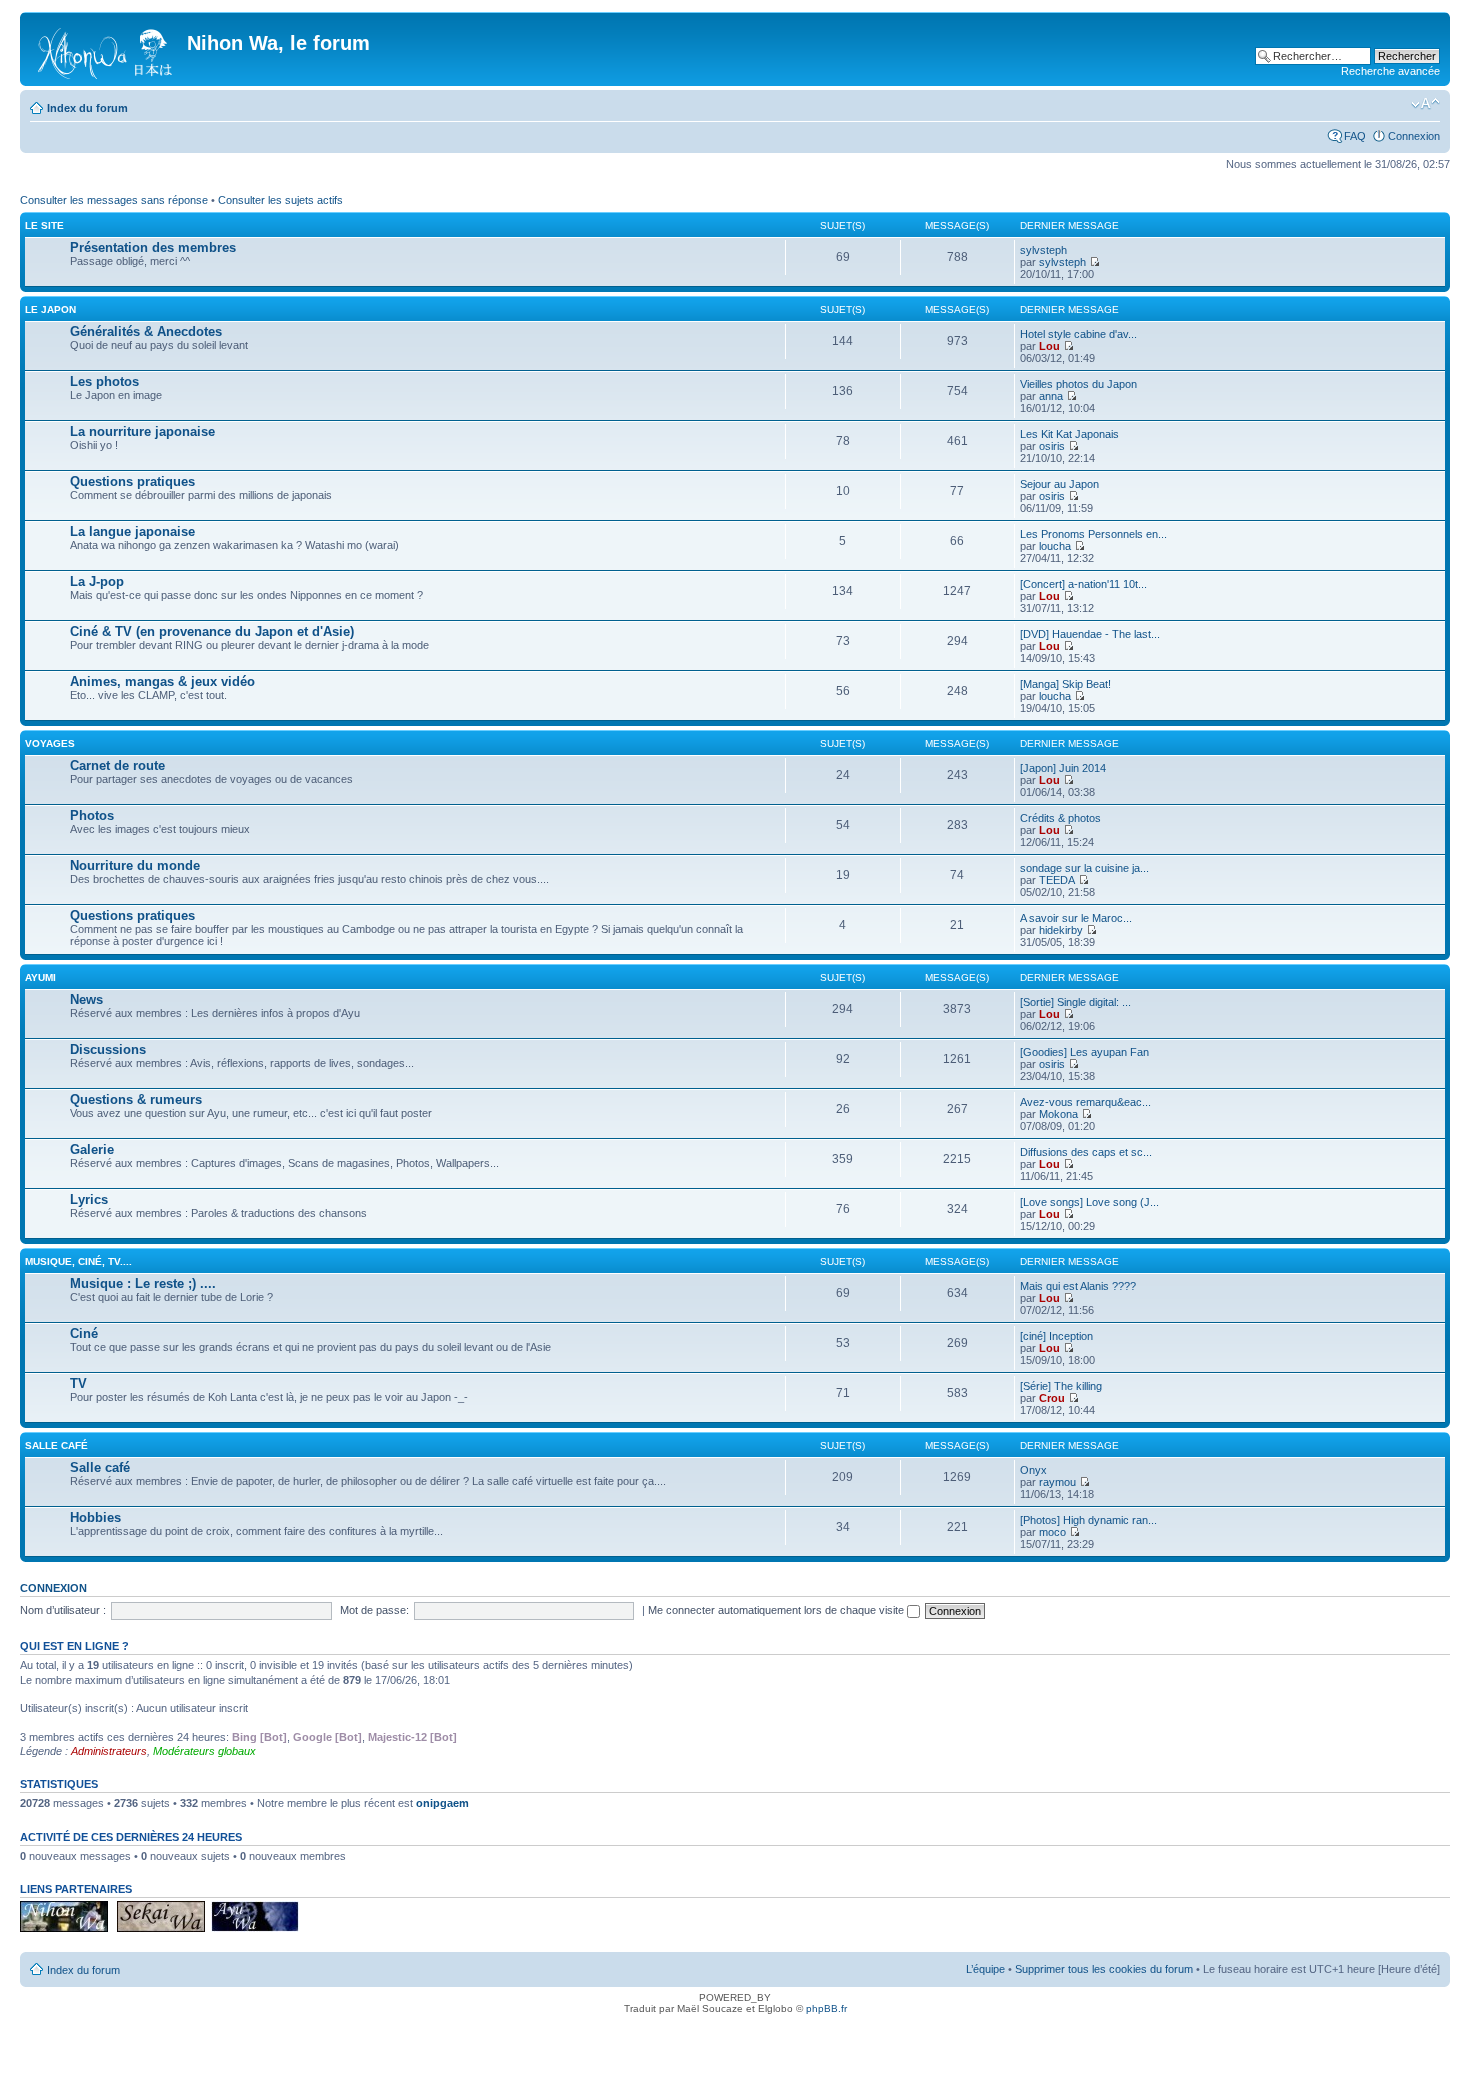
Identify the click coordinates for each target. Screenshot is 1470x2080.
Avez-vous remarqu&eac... (1085, 1102)
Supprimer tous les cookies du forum (1104, 1969)
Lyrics (89, 1199)
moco (1052, 1532)
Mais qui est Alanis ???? (1078, 1286)
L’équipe (985, 1969)
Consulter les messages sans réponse (114, 200)
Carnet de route (117, 765)
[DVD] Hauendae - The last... (1090, 634)
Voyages (50, 743)
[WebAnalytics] (735, 2036)
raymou (1057, 1482)
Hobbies (95, 1517)
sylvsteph (1043, 250)
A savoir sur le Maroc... (1076, 918)
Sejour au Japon (1059, 484)
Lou (1049, 346)
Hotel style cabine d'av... (1078, 334)
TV (78, 1383)
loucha (1055, 546)
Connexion (1414, 136)
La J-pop (97, 581)
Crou (1052, 1398)
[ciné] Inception (1056, 1336)
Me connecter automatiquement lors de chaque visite (777, 1610)
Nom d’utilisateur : (63, 1610)
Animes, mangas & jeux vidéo (162, 681)
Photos (92, 815)
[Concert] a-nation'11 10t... (1083, 584)
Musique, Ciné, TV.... (78, 1261)
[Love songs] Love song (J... (1089, 1202)
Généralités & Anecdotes (146, 331)
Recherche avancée (1390, 71)
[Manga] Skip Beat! (1065, 684)
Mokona (1058, 1114)
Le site (44, 225)
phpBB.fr (826, 2008)
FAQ (1355, 136)
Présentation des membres (153, 247)
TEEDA (1057, 880)
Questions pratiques (132, 481)
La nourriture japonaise (142, 431)
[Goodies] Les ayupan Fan (1084, 1052)
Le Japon (50, 309)
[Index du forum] (106, 49)
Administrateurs (109, 1751)
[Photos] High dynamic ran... (1088, 1520)
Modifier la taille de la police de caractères (1425, 104)
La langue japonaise (132, 531)
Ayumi (40, 977)
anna (1051, 396)
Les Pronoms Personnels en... (1093, 534)
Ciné (84, 1333)
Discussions (108, 1049)
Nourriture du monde (135, 865)
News (86, 999)
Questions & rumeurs (136, 1099)
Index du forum (87, 108)
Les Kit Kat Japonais (1069, 434)
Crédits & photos (1060, 818)
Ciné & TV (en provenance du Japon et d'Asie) (212, 631)
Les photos (104, 381)
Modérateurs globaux (204, 1751)
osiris (1052, 446)
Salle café (56, 1445)
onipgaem (442, 1803)
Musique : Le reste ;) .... (143, 1283)
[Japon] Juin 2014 (1063, 768)
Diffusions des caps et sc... (1086, 1152)
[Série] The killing (1061, 1386)
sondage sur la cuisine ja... (1084, 868)
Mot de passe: (374, 1610)
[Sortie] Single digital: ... (1075, 1002)
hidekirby (1061, 930)
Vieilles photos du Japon (1078, 384)
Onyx (1033, 1470)
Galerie (92, 1149)
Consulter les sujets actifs (280, 200)
